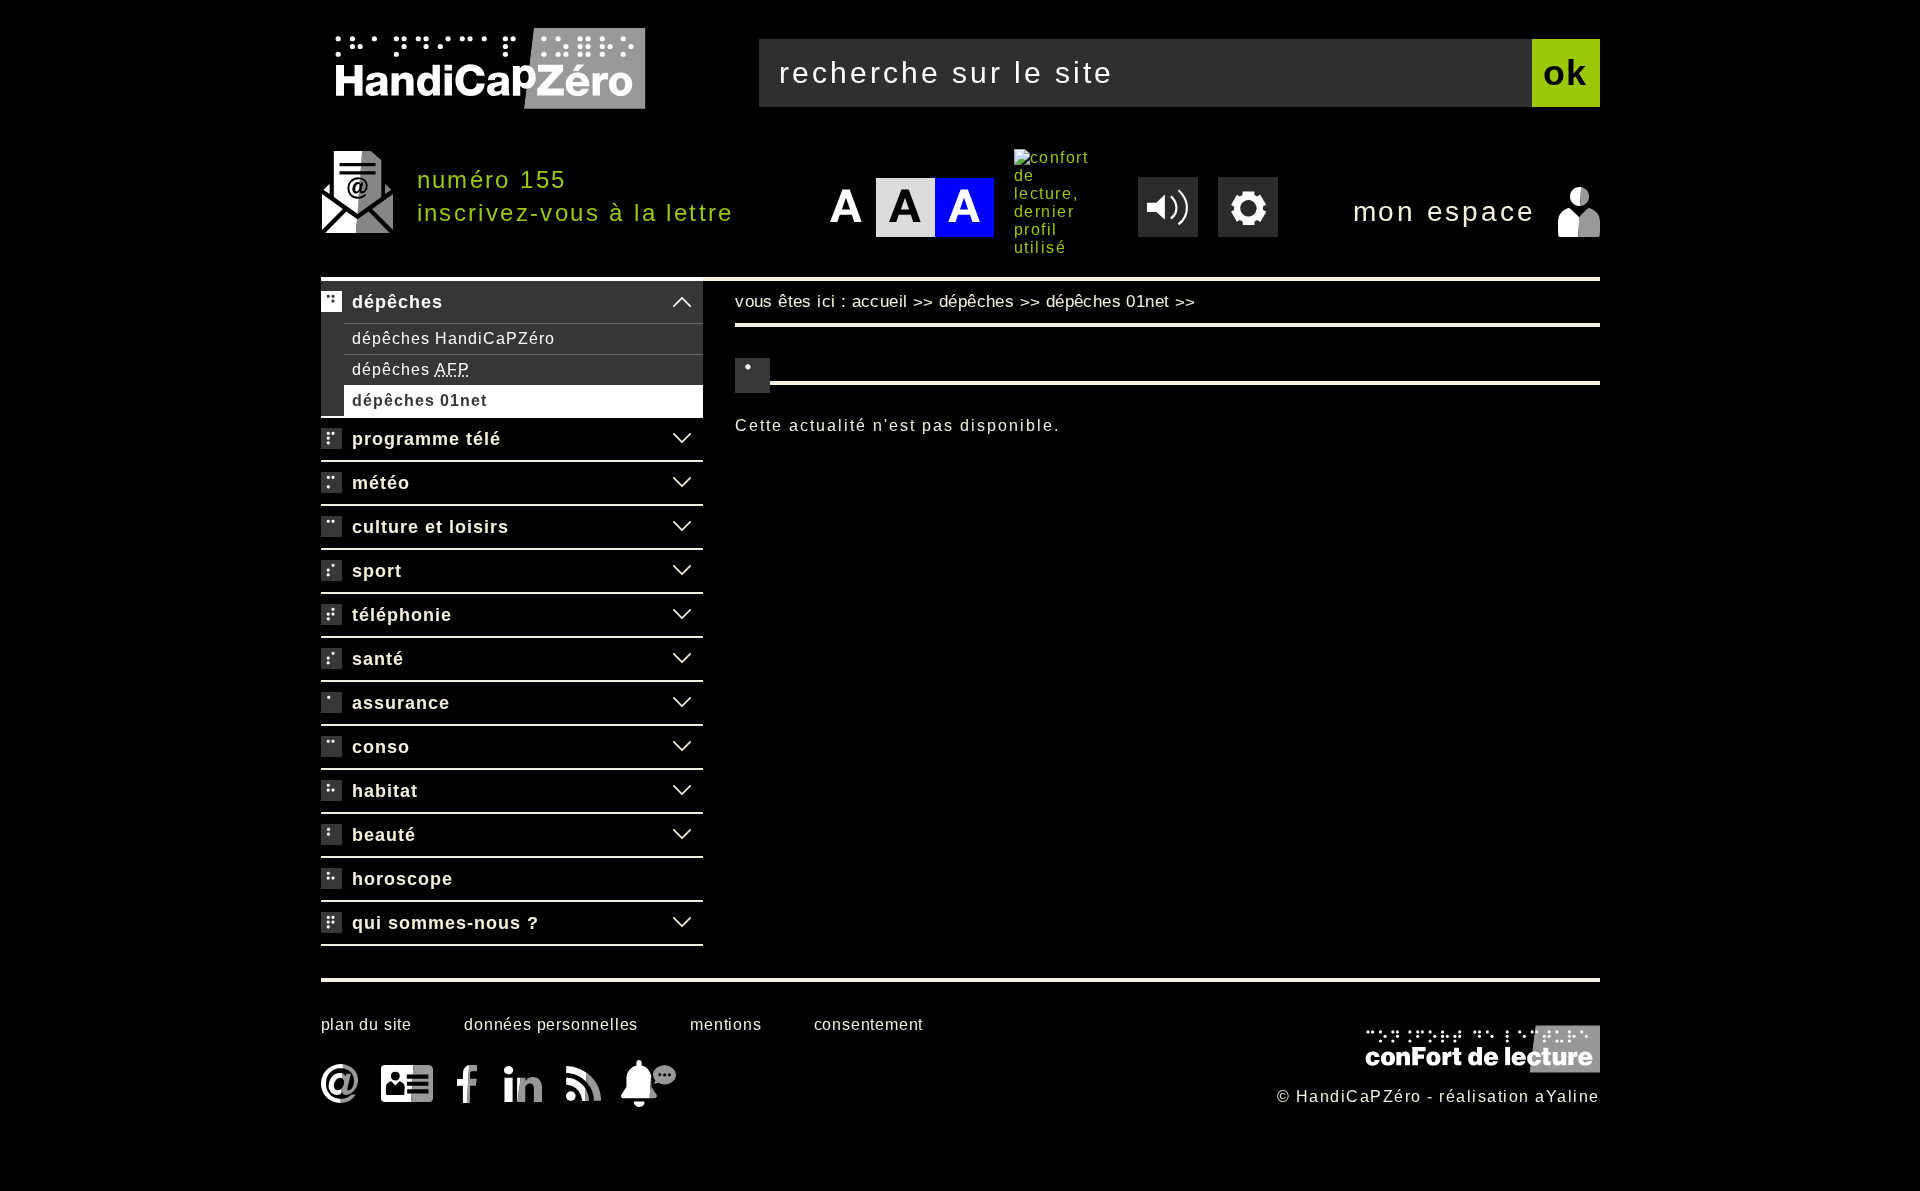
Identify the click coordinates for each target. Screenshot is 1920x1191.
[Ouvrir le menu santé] (682, 659)
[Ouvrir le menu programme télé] (682, 439)
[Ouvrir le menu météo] (682, 483)
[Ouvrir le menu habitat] (682, 791)
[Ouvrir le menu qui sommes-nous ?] (682, 923)
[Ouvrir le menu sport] (682, 571)
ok (1566, 72)
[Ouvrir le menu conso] (682, 747)
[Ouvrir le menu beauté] (682, 835)
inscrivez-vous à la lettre (575, 212)
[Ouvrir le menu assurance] (682, 703)
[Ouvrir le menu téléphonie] (682, 615)
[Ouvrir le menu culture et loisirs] (682, 527)
